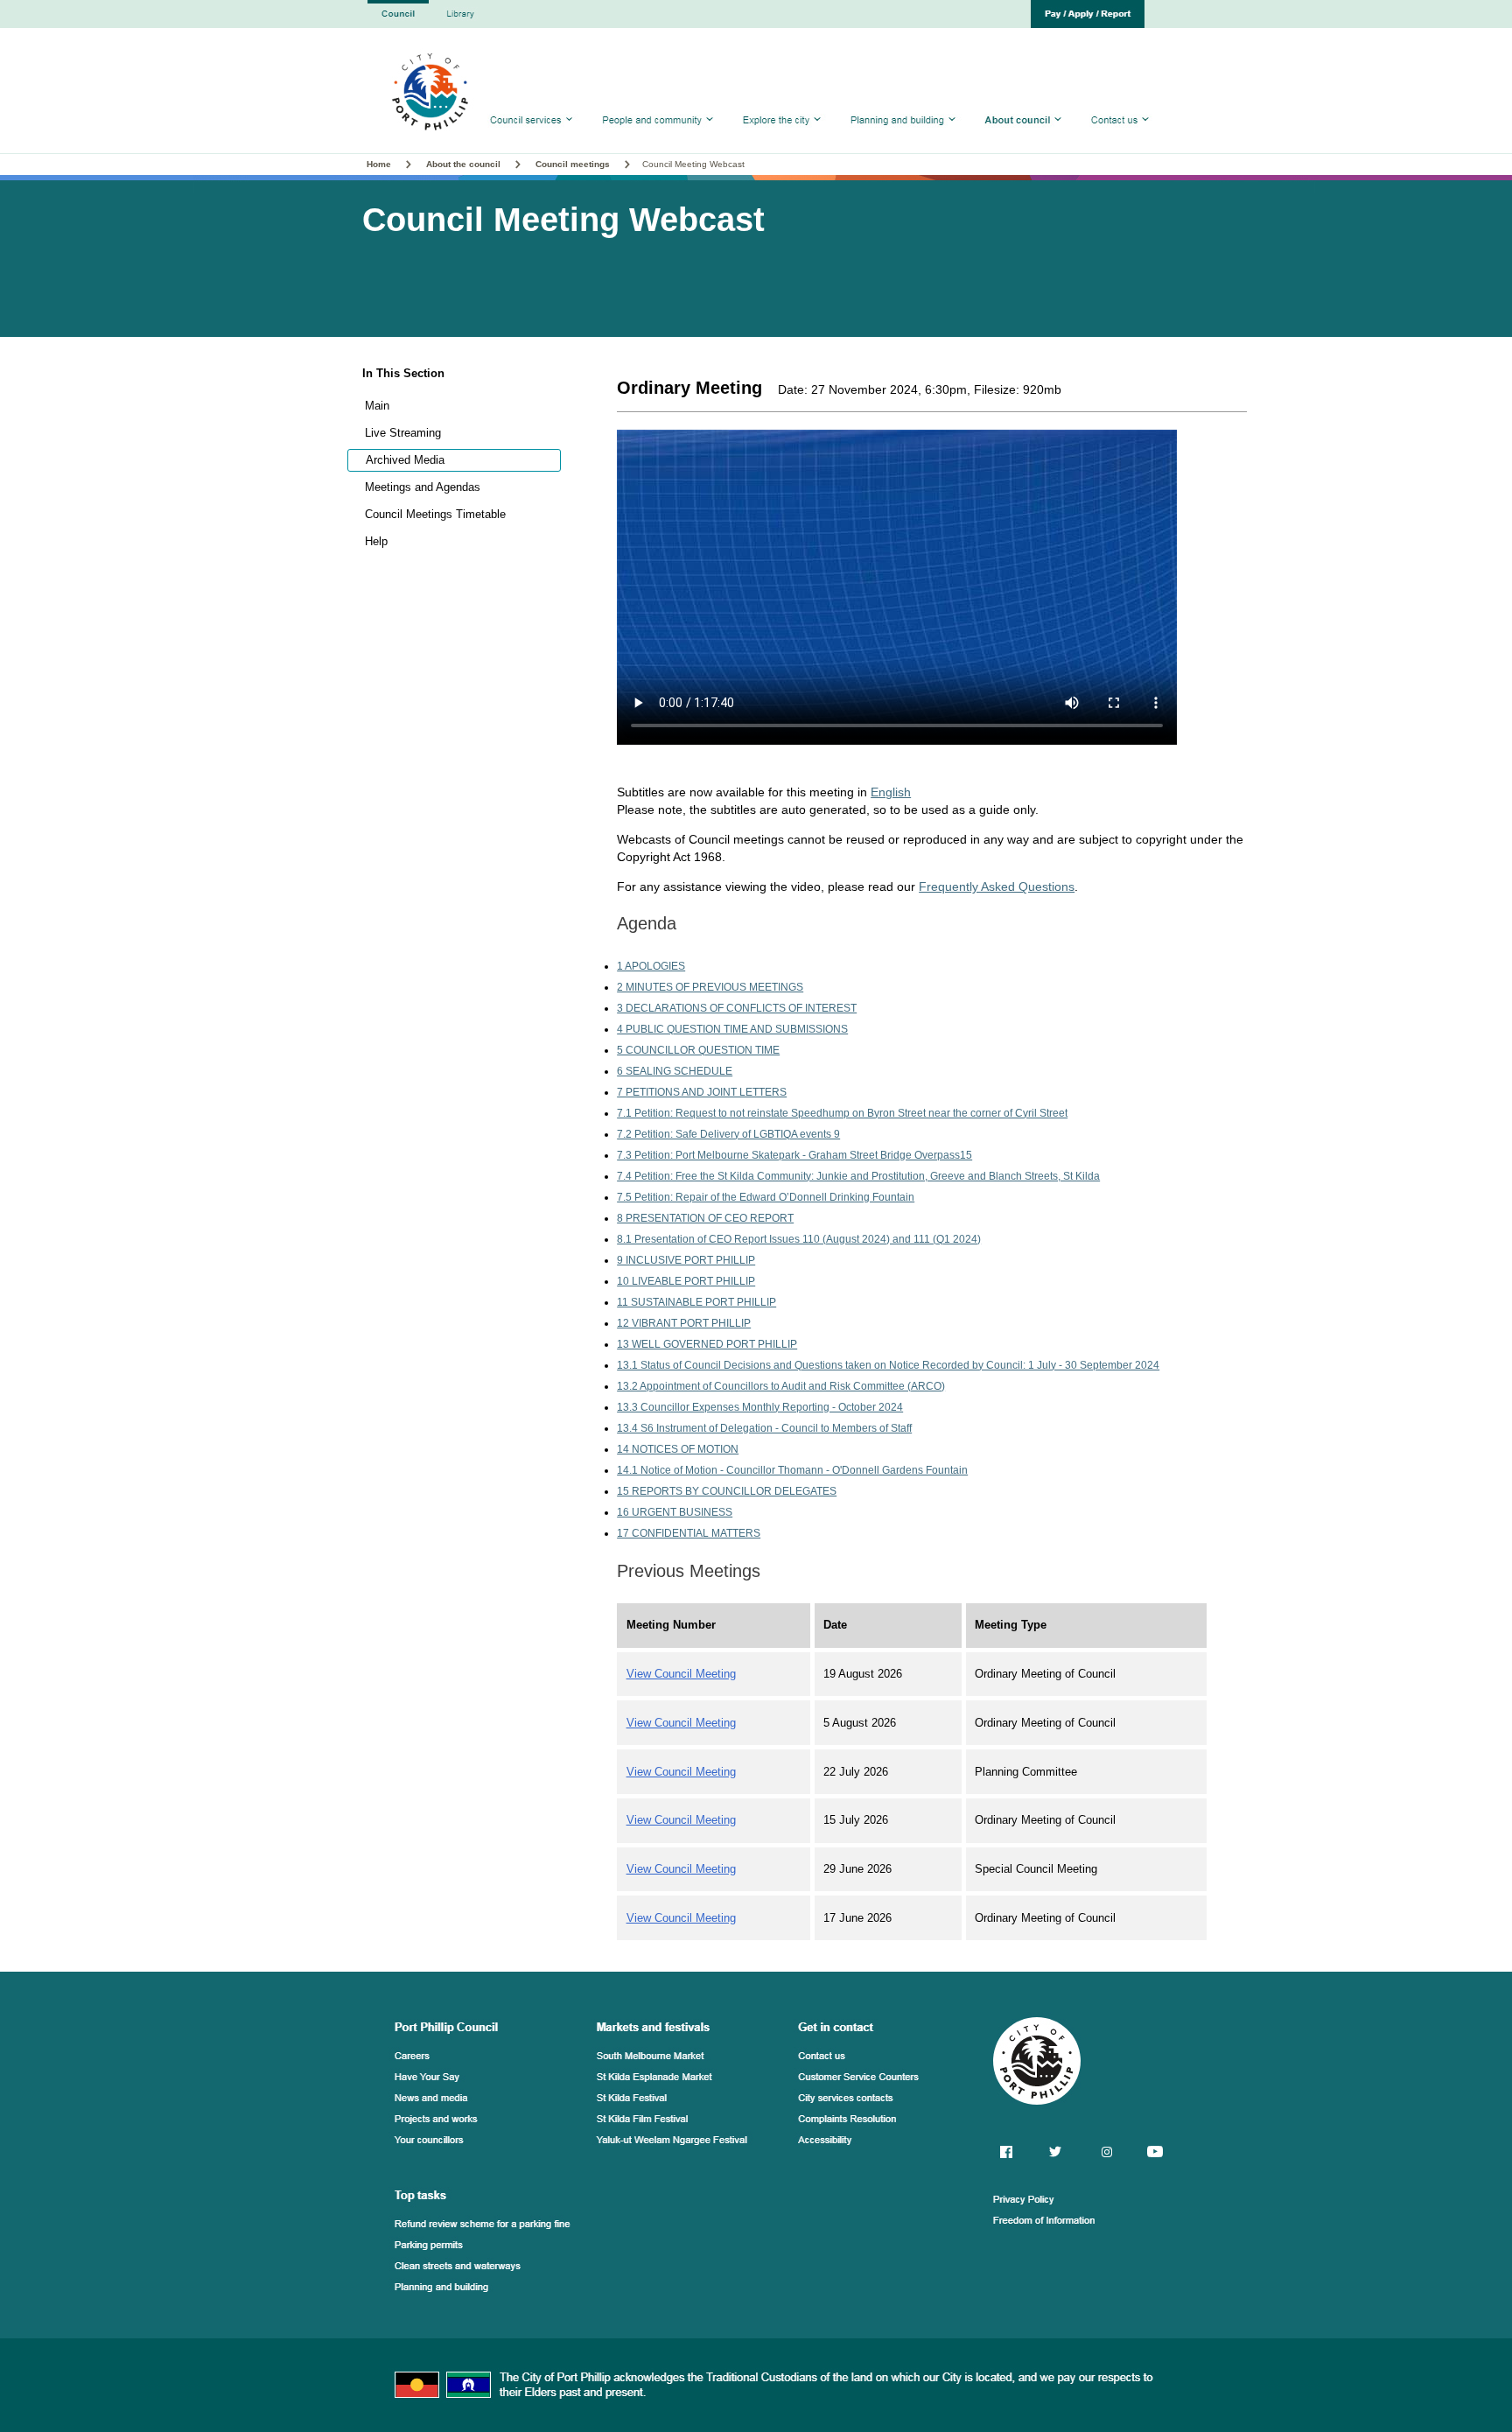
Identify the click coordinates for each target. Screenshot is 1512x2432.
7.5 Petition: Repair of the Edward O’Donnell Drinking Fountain (766, 1197)
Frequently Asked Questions (997, 887)
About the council (463, 164)
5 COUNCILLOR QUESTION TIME (698, 1050)
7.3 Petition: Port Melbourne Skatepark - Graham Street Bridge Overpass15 (794, 1155)
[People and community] (658, 137)
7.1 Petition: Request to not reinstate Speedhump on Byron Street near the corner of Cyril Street (842, 1113)
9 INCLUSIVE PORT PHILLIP (686, 1260)
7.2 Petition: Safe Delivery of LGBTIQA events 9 (728, 1134)
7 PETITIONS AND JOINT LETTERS (702, 1092)
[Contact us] (1118, 137)
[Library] (458, 23)
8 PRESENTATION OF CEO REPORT (705, 1218)
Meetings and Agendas (423, 487)
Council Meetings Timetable (435, 514)
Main (377, 406)
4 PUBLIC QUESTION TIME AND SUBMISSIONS (732, 1029)
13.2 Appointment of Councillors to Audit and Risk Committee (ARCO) (781, 1386)
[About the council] (1023, 137)
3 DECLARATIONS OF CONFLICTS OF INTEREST (737, 1008)
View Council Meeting (681, 1674)
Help (376, 541)
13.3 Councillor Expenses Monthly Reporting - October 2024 (760, 1407)
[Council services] (534, 137)
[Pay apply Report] (1088, 23)
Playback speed (1090, 668)
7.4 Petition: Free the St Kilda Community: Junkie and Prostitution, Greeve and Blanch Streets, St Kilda (858, 1176)
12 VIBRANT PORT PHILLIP (684, 1323)
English (891, 792)
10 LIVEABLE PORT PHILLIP (686, 1281)
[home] (398, 23)
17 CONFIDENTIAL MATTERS (689, 1533)
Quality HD (1077, 644)
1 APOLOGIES (651, 966)
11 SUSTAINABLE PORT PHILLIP (696, 1302)
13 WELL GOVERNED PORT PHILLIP (707, 1344)
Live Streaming (403, 433)
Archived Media (405, 460)
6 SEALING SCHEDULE (675, 1071)
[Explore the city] (782, 137)
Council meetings (573, 164)
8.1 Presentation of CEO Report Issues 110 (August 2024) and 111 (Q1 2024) (799, 1239)
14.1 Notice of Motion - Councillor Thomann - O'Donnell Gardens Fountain (792, 1470)
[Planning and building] (903, 137)
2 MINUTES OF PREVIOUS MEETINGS (710, 987)
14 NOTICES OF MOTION (678, 1449)
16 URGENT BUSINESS (675, 1512)
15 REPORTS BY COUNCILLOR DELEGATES (727, 1491)
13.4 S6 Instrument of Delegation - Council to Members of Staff (764, 1428)
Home (380, 164)
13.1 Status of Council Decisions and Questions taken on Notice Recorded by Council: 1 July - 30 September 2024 (888, 1365)
